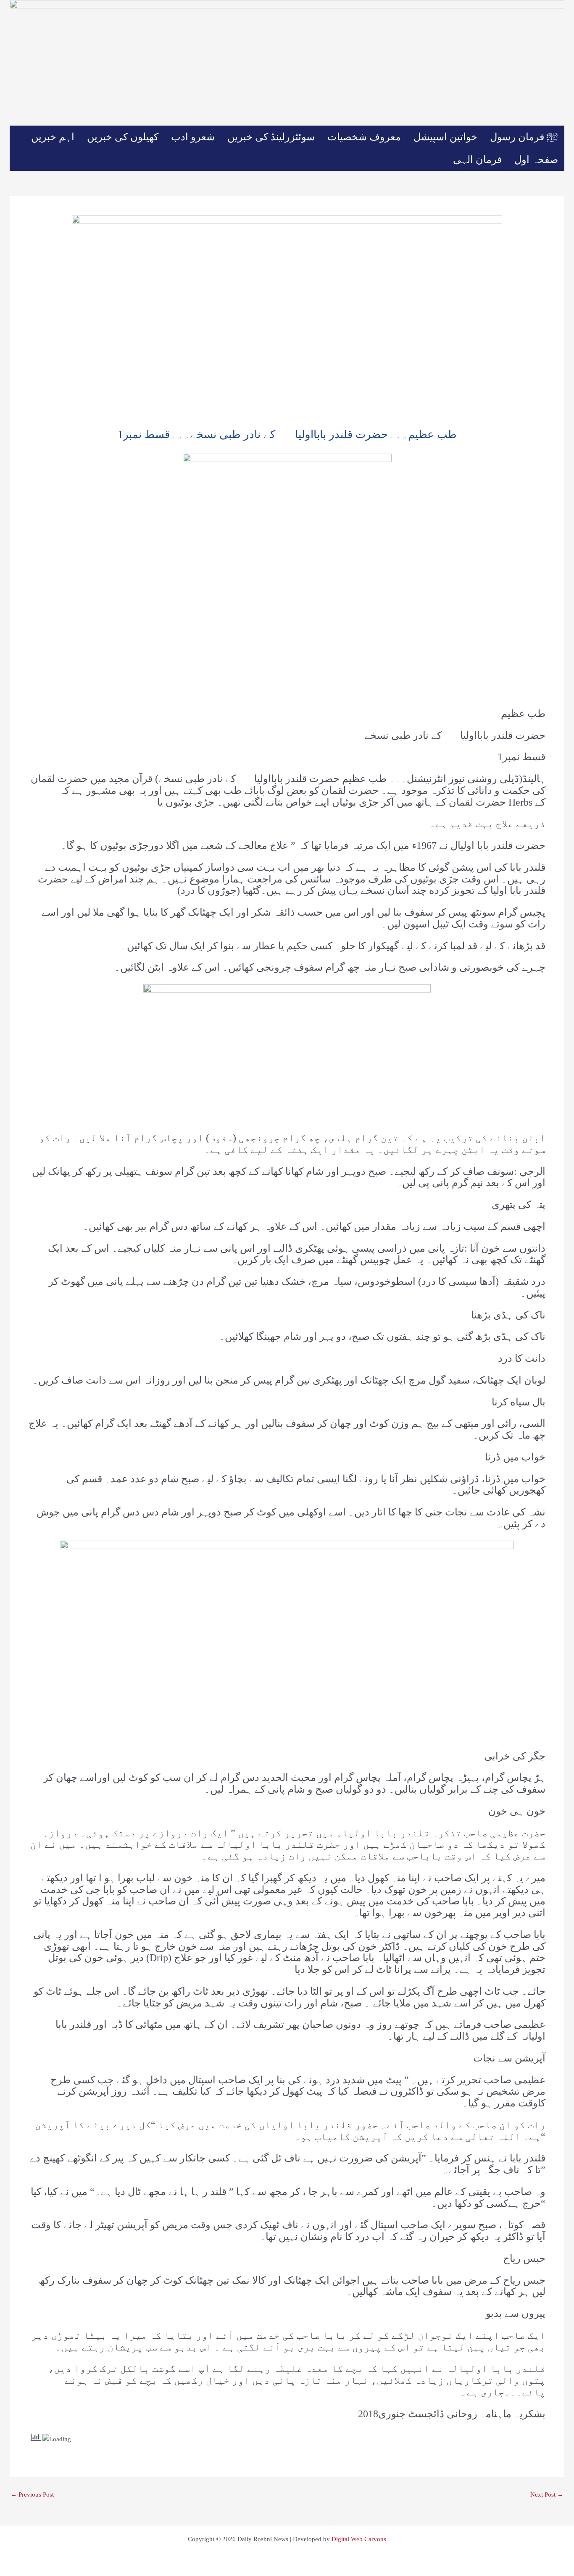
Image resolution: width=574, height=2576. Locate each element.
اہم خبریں (53, 137)
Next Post (547, 2495)
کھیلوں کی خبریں (123, 137)
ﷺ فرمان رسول (524, 137)
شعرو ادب (193, 137)
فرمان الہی (477, 160)
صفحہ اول (536, 160)
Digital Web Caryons (359, 2539)
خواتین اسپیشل (445, 137)
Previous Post (32, 2495)
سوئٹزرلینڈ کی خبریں (271, 137)
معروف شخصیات (364, 137)
